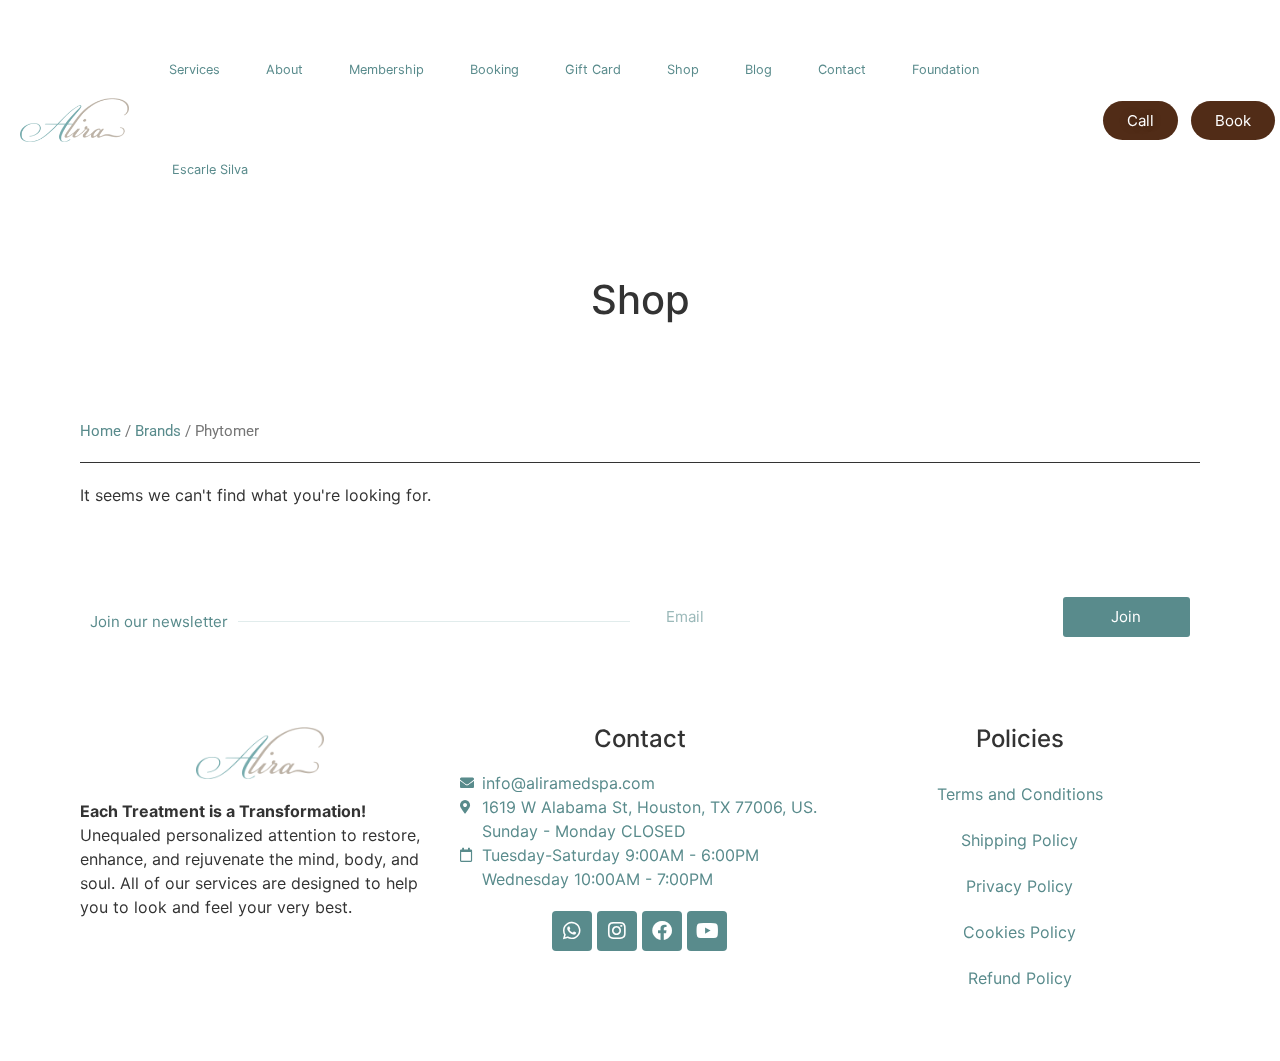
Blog (758, 69)
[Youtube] (707, 931)
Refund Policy (1020, 978)
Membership (386, 69)
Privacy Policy (1019, 886)
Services (194, 69)
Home (100, 431)
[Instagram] (617, 931)
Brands (158, 431)
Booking (494, 69)
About (284, 69)
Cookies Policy (1019, 932)
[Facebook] (662, 931)
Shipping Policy (1019, 840)
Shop (683, 69)
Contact (842, 69)
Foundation (945, 69)
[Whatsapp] (572, 931)
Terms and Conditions (1020, 794)
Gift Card (593, 69)
